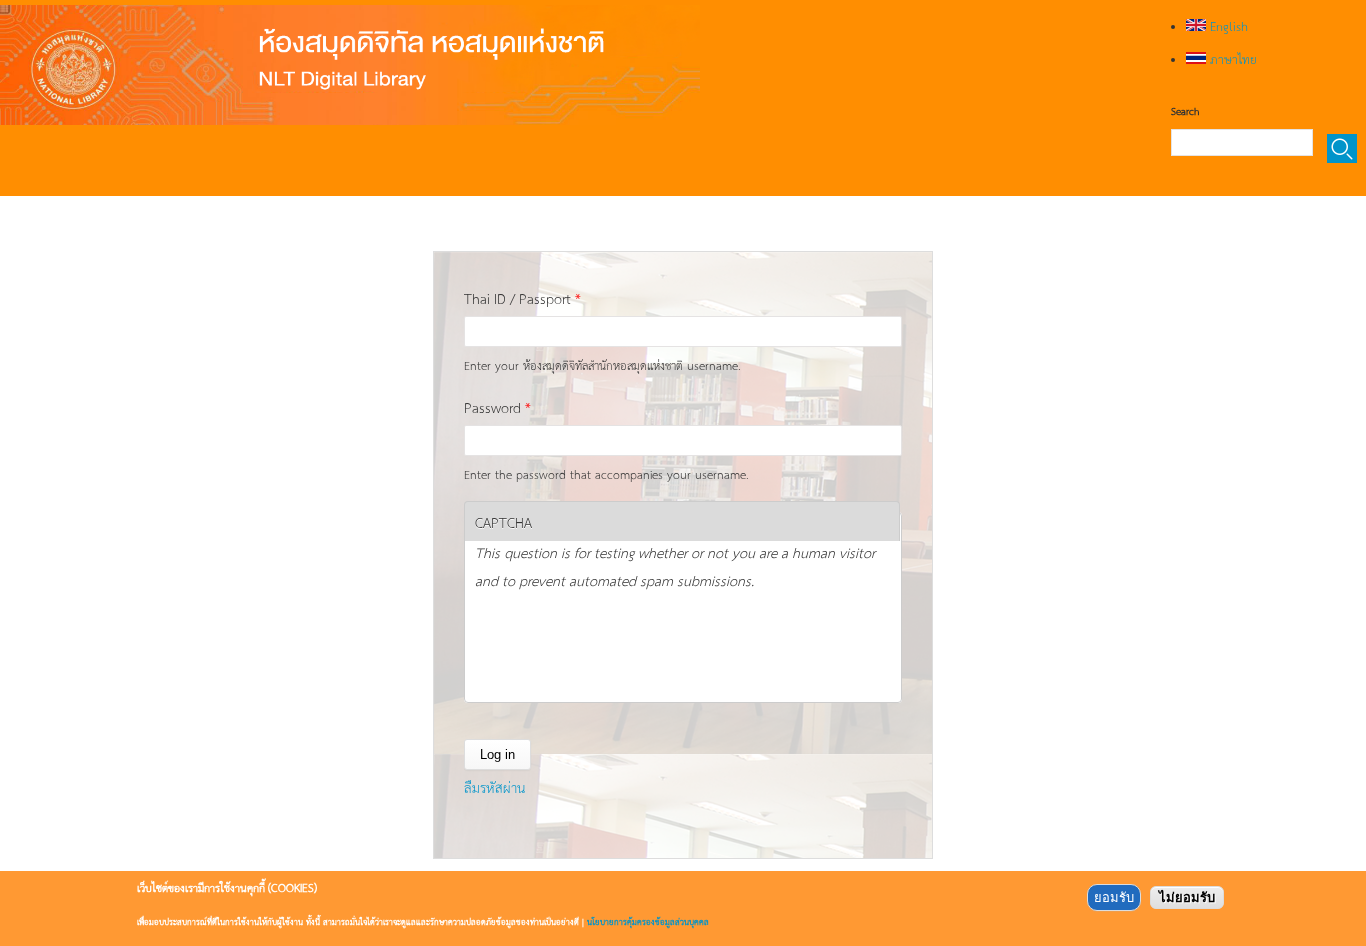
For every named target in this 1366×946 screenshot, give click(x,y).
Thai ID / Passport (522, 298)
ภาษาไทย (1231, 59)
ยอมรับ (1114, 897)
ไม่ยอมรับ (1187, 897)
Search (1185, 111)
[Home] (350, 65)
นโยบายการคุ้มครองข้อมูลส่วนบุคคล (648, 921)
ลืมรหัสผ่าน (494, 787)
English (1227, 26)
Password (497, 407)
